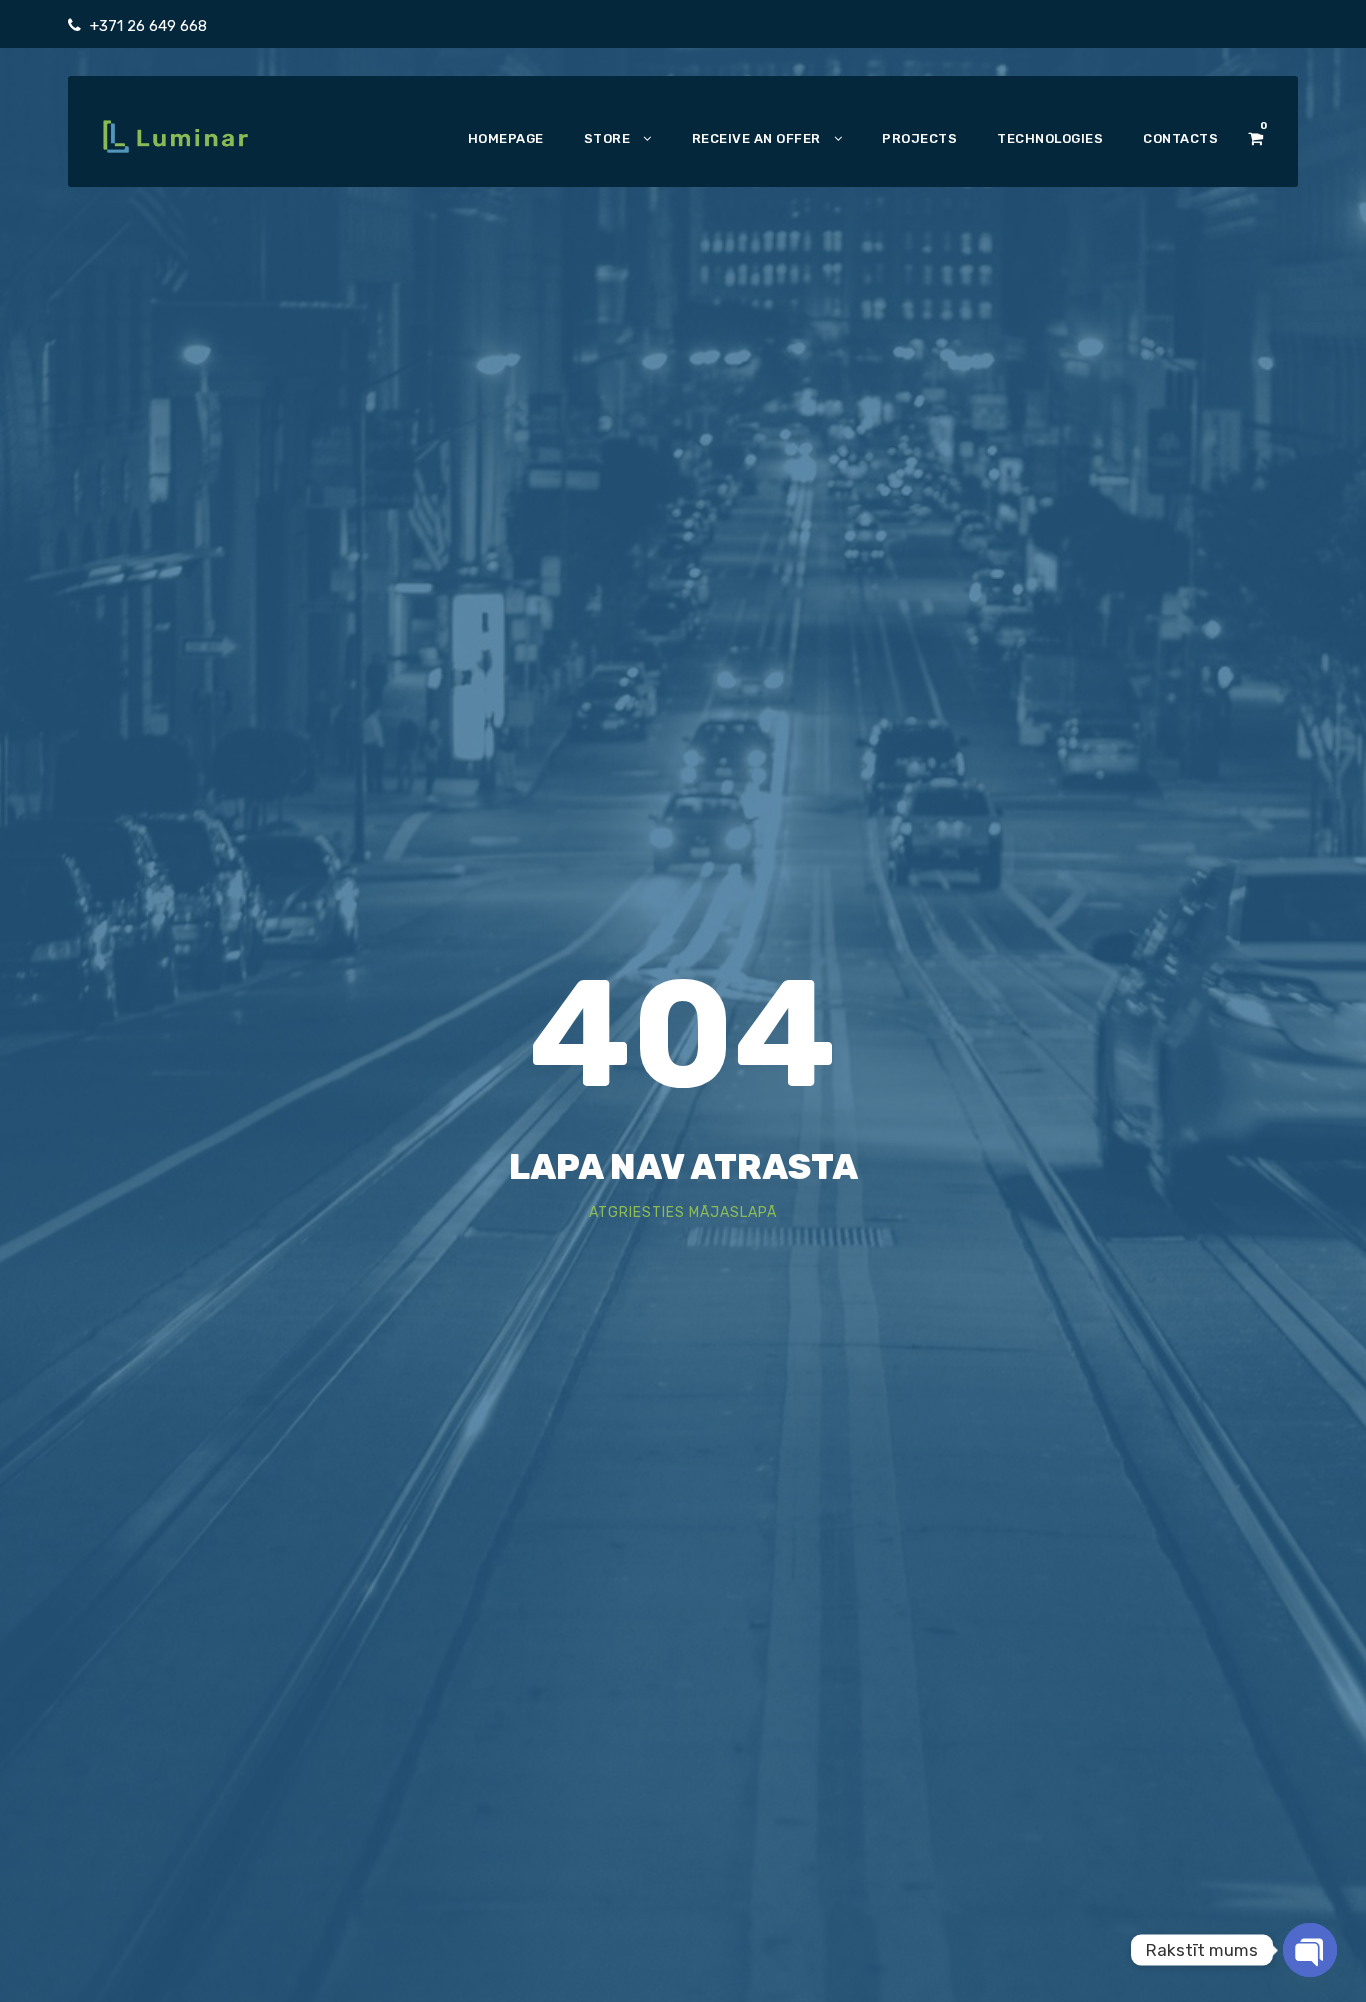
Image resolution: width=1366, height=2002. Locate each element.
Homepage (506, 138)
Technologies (1050, 138)
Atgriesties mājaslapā (683, 1212)
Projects (919, 138)
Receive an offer (756, 138)
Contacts (1180, 138)
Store (607, 138)
